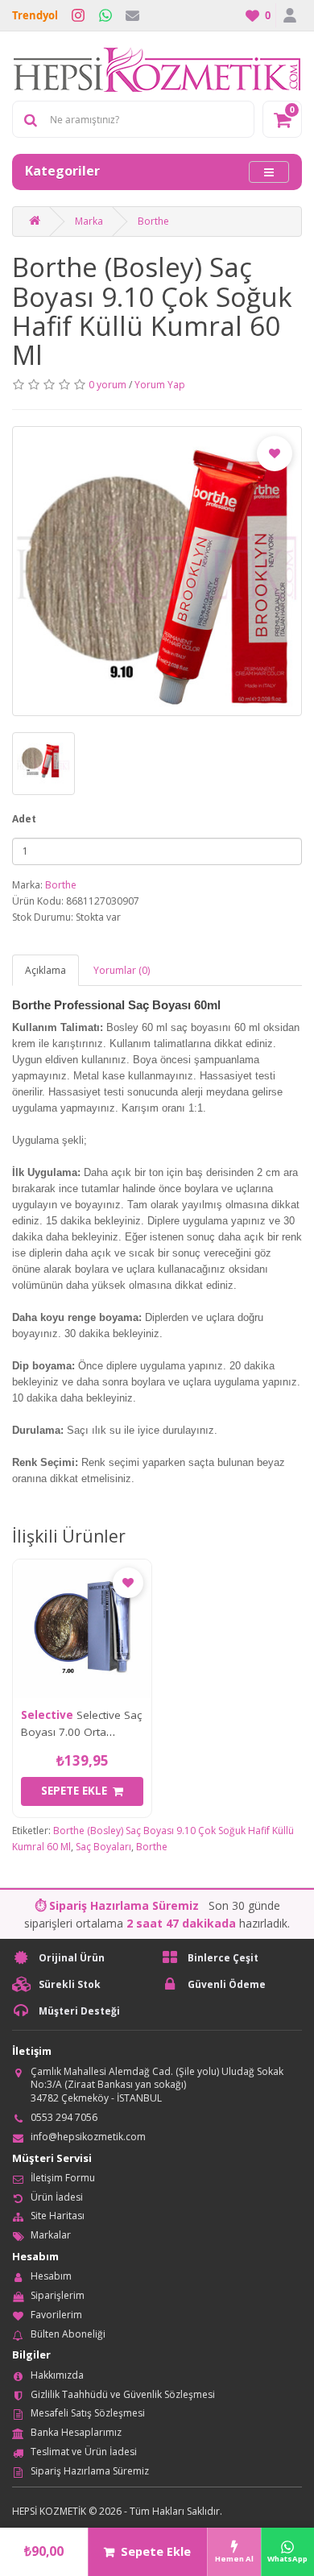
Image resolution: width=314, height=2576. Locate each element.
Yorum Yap (160, 385)
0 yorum (107, 385)
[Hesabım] (289, 15)
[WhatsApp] (105, 15)
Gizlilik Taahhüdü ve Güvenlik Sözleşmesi (123, 2394)
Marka (89, 221)
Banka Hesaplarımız (76, 2432)
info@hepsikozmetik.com (88, 2137)
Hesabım (51, 2276)
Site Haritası (58, 2216)
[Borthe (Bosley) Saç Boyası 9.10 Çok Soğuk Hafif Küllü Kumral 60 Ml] (157, 571)
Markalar (51, 2235)
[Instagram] (78, 15)
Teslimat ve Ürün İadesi (84, 2452)
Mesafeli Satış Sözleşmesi (88, 2413)
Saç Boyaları (103, 1847)
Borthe (153, 221)
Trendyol (35, 15)
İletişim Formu (63, 2178)
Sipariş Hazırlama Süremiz (90, 2471)
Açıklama (45, 970)
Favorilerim (56, 2315)
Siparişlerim (58, 2295)
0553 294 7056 (64, 2117)
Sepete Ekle (156, 2551)
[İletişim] (132, 15)
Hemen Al (234, 2559)
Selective (47, 1715)
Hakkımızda (57, 2375)
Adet (24, 819)
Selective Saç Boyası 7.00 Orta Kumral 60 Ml (81, 1731)
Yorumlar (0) (122, 970)
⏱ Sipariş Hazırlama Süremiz (117, 1905)
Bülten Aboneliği (68, 2334)
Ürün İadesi (57, 2197)
